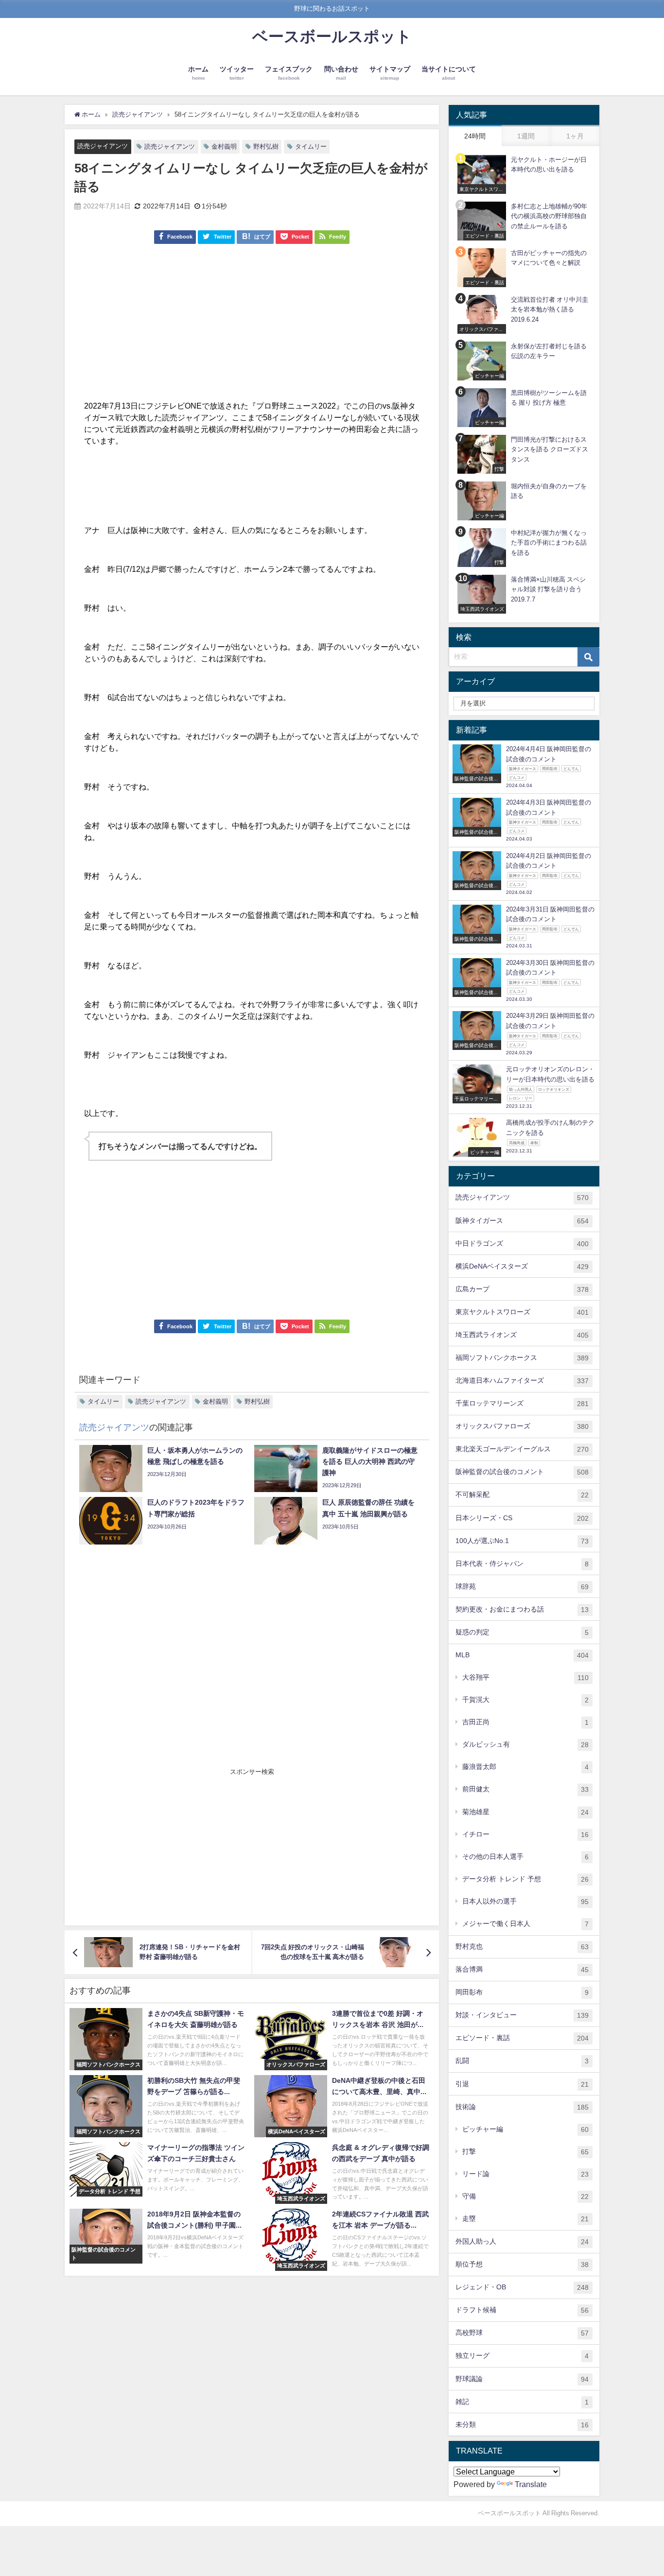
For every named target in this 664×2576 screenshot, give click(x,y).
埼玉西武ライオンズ (522, 1335)
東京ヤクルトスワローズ (522, 1312)
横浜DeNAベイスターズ (522, 1266)
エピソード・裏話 (522, 2038)
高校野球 (522, 2333)
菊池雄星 (525, 1812)
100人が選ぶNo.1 (522, 1541)
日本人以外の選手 (525, 1901)
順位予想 (522, 2264)
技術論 (522, 2107)
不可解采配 (522, 1495)
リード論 (525, 2174)
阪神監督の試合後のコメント (522, 1472)
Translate (531, 2484)
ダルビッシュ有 (525, 1744)
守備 (525, 2196)
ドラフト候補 (522, 2310)
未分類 (522, 2425)
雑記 (522, 2402)
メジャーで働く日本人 (525, 1924)
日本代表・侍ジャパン (522, 1564)
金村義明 (224, 146)
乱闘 (522, 2061)
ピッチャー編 (525, 2129)
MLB (522, 1655)
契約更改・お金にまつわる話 (522, 1609)
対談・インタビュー (522, 2015)
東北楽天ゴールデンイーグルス (522, 1449)
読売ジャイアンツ (103, 146)
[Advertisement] (252, 327)
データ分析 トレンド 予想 (525, 1879)
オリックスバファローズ (522, 1426)
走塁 (525, 2219)
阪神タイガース (522, 1221)
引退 (522, 2084)
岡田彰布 (522, 1992)
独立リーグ (522, 2356)
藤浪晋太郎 (525, 1767)
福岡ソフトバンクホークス (522, 1358)
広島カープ (522, 1289)
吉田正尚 (525, 1722)
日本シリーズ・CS (522, 1518)
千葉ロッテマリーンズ (522, 1403)
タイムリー (311, 146)
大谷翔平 (525, 1677)
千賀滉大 (525, 1700)
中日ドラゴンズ (522, 1244)
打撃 (525, 2152)
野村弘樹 (266, 146)
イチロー (525, 1834)
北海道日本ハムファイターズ (522, 1381)
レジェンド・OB (522, 2287)
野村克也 (522, 1947)
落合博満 (522, 1969)
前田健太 (525, 1789)
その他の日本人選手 (525, 1857)
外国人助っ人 (522, 2241)
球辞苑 (522, 1587)
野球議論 (522, 2379)
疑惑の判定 (522, 1632)
